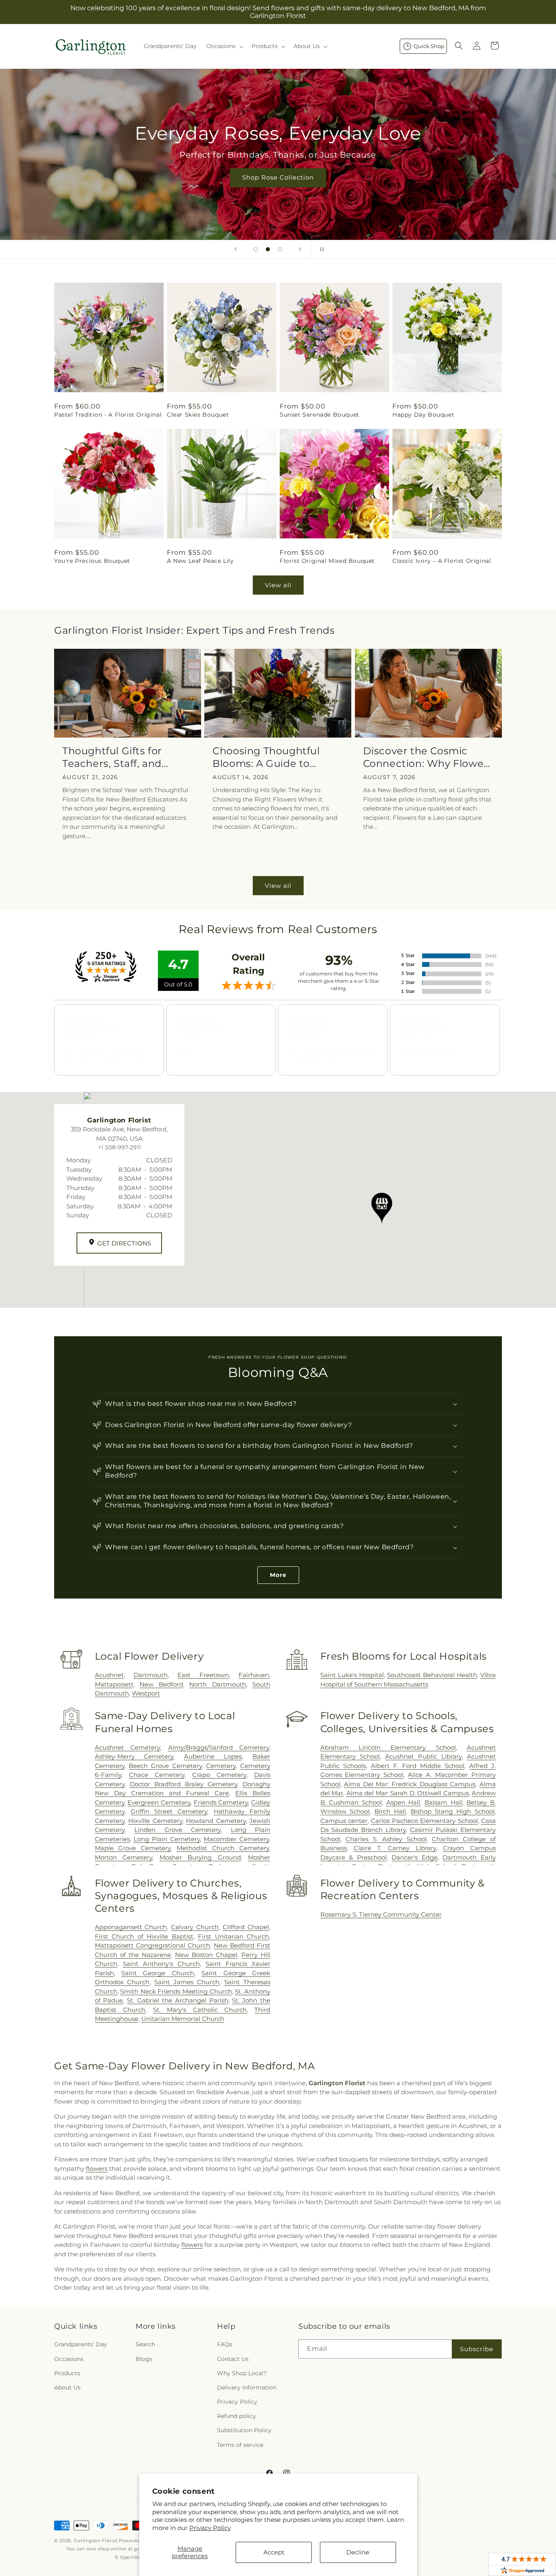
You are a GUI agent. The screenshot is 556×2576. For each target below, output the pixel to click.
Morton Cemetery (124, 1857)
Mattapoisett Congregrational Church (152, 1945)
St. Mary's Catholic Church (200, 2010)
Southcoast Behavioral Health (432, 1675)
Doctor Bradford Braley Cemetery (184, 1784)
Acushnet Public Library (423, 1756)
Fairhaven (254, 1675)
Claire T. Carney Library (395, 1848)
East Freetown (203, 1675)
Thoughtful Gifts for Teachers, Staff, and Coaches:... (112, 757)
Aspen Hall (403, 1802)
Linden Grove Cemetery (177, 1830)
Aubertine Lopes (213, 1756)
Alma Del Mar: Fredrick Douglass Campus (410, 1784)
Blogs (144, 2359)
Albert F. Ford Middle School (418, 1766)
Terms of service (240, 2445)
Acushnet (109, 1675)
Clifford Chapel (246, 1927)
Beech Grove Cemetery (165, 1766)
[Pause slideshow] (320, 249)
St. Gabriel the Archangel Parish (177, 2000)
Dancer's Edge (415, 1857)
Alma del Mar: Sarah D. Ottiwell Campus (408, 1793)
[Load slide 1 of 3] (256, 249)
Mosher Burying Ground (200, 1857)
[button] (224, 46)
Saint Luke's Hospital (352, 1675)
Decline (358, 2552)
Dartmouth (151, 1675)
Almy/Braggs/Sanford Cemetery (219, 1747)
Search (145, 2344)
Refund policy (236, 2416)
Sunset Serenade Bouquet (320, 415)
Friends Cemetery (221, 1802)
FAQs (225, 2344)
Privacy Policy (210, 2528)
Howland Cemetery (216, 1821)
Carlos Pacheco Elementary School (424, 1821)
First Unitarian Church (233, 1936)
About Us (67, 2387)
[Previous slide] (236, 249)
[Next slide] (300, 249)
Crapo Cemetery (219, 1775)
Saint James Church (187, 1982)
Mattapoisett (114, 1684)
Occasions (69, 2359)
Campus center (344, 1821)
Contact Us (233, 2359)
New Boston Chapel (206, 1955)
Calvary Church (195, 1927)
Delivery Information (247, 2387)
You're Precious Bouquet (92, 561)
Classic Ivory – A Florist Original (442, 561)
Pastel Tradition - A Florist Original (108, 415)
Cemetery (221, 1766)
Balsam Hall (443, 1802)
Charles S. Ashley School (386, 1839)
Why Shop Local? (242, 2373)
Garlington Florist (96, 2541)
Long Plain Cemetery (166, 1839)
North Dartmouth (218, 1684)
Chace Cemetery (157, 1775)
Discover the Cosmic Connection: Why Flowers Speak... (428, 757)
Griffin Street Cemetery (169, 1811)
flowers (97, 2169)
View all (278, 585)
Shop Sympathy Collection (278, 190)
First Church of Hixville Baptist (144, 1936)
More (278, 1575)
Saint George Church (158, 1973)
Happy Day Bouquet (423, 415)
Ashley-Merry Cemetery (134, 1756)
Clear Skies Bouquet (198, 415)
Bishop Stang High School (453, 1811)
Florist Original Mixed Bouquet (327, 561)
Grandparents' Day (81, 2344)
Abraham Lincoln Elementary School (388, 1747)
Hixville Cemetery (155, 1821)
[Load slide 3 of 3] (280, 249)
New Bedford (161, 1684)
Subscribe (477, 2349)
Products (67, 2373)
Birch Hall (390, 1811)
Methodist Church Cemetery (223, 1848)
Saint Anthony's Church (161, 1964)
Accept (274, 2552)
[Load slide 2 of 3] (268, 249)
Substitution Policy (244, 2430)
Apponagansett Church (131, 1927)
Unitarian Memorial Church (183, 2019)
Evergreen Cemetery (159, 1802)
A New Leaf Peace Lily (200, 561)
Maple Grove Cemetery (133, 1848)
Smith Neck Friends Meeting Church (176, 1991)
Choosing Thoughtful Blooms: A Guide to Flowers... (266, 757)
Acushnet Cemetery (127, 1747)
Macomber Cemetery (236, 1839)
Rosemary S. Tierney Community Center (381, 1914)
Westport (146, 1693)
